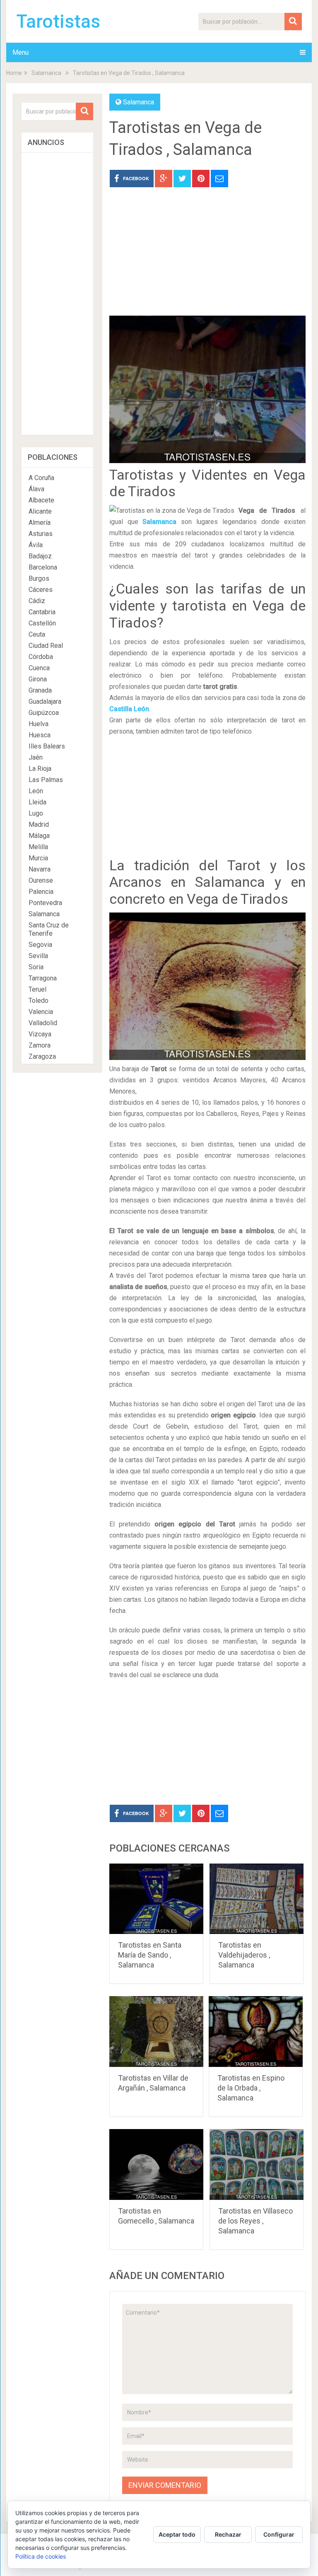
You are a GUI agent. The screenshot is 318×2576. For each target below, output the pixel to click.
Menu (20, 52)
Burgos (39, 578)
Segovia (40, 945)
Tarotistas (58, 22)
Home (14, 73)
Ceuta (37, 634)
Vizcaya (40, 1034)
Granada (40, 690)
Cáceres (41, 590)
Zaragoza (42, 1056)
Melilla (38, 847)
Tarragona (43, 978)
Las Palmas (46, 780)
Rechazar (228, 2534)
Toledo (39, 1001)
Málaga (39, 836)
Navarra (40, 869)
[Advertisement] (207, 258)
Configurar (279, 2534)
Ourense (41, 880)
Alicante (40, 511)
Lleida (37, 802)
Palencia (41, 892)
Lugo (36, 813)
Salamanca (46, 73)
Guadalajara (45, 701)
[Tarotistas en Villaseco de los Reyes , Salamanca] (257, 2164)
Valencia (41, 1012)
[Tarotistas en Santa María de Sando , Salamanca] (157, 1899)
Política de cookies (41, 2556)
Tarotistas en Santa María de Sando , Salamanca (150, 1955)
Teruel (37, 989)
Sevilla (38, 956)
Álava (36, 489)
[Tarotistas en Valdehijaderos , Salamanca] (257, 1899)
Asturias (41, 534)
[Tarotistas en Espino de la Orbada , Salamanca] (256, 2032)
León (36, 791)
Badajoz (40, 556)
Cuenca (39, 668)
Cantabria (42, 612)
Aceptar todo (177, 2534)
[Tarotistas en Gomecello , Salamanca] (157, 2164)
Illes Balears (47, 746)
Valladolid (43, 1023)
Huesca (40, 735)
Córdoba (41, 657)
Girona (38, 679)
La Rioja (40, 769)
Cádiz (37, 601)
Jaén (36, 757)
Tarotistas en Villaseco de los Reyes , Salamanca (255, 2221)
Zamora (40, 1045)
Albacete (41, 500)
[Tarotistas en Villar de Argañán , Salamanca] (157, 2032)
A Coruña (41, 478)
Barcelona (43, 567)
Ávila (36, 545)
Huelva (39, 724)
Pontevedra (45, 903)
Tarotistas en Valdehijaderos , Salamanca (244, 1955)
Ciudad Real (46, 646)
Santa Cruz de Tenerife (49, 929)
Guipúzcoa (44, 713)
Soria (36, 967)
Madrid (39, 824)
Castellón (42, 623)
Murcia (38, 858)
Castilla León (129, 709)
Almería (40, 523)
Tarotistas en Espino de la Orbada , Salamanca (251, 2088)
